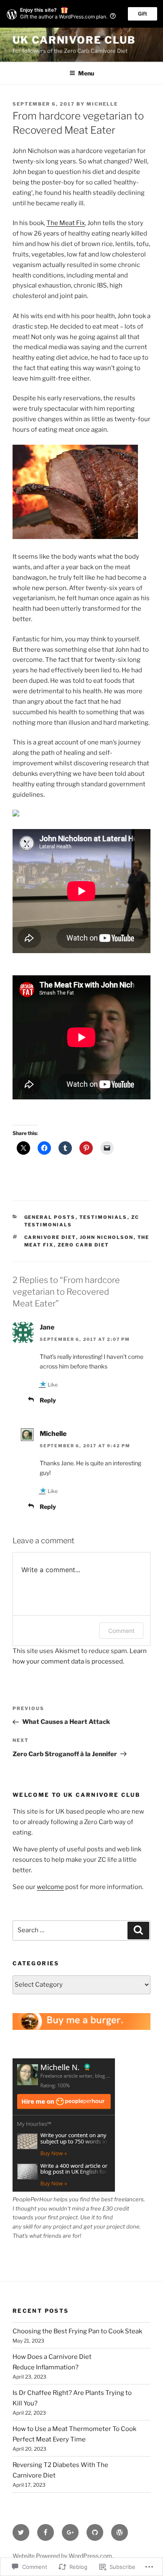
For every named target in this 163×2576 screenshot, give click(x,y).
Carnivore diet (50, 1237)
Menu (86, 73)
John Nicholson (107, 1237)
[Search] (138, 1931)
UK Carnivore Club (74, 40)
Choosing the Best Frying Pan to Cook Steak (77, 2331)
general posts (50, 1217)
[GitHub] (95, 2532)
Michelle (102, 104)
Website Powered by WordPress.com (62, 2556)
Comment (121, 1631)
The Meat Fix (66, 223)
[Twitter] (21, 2532)
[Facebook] (46, 2532)
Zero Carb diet (84, 1245)
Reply (48, 1400)
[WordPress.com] (120, 2532)
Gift (143, 14)
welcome (50, 1887)
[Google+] (70, 2532)
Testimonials (103, 1217)
